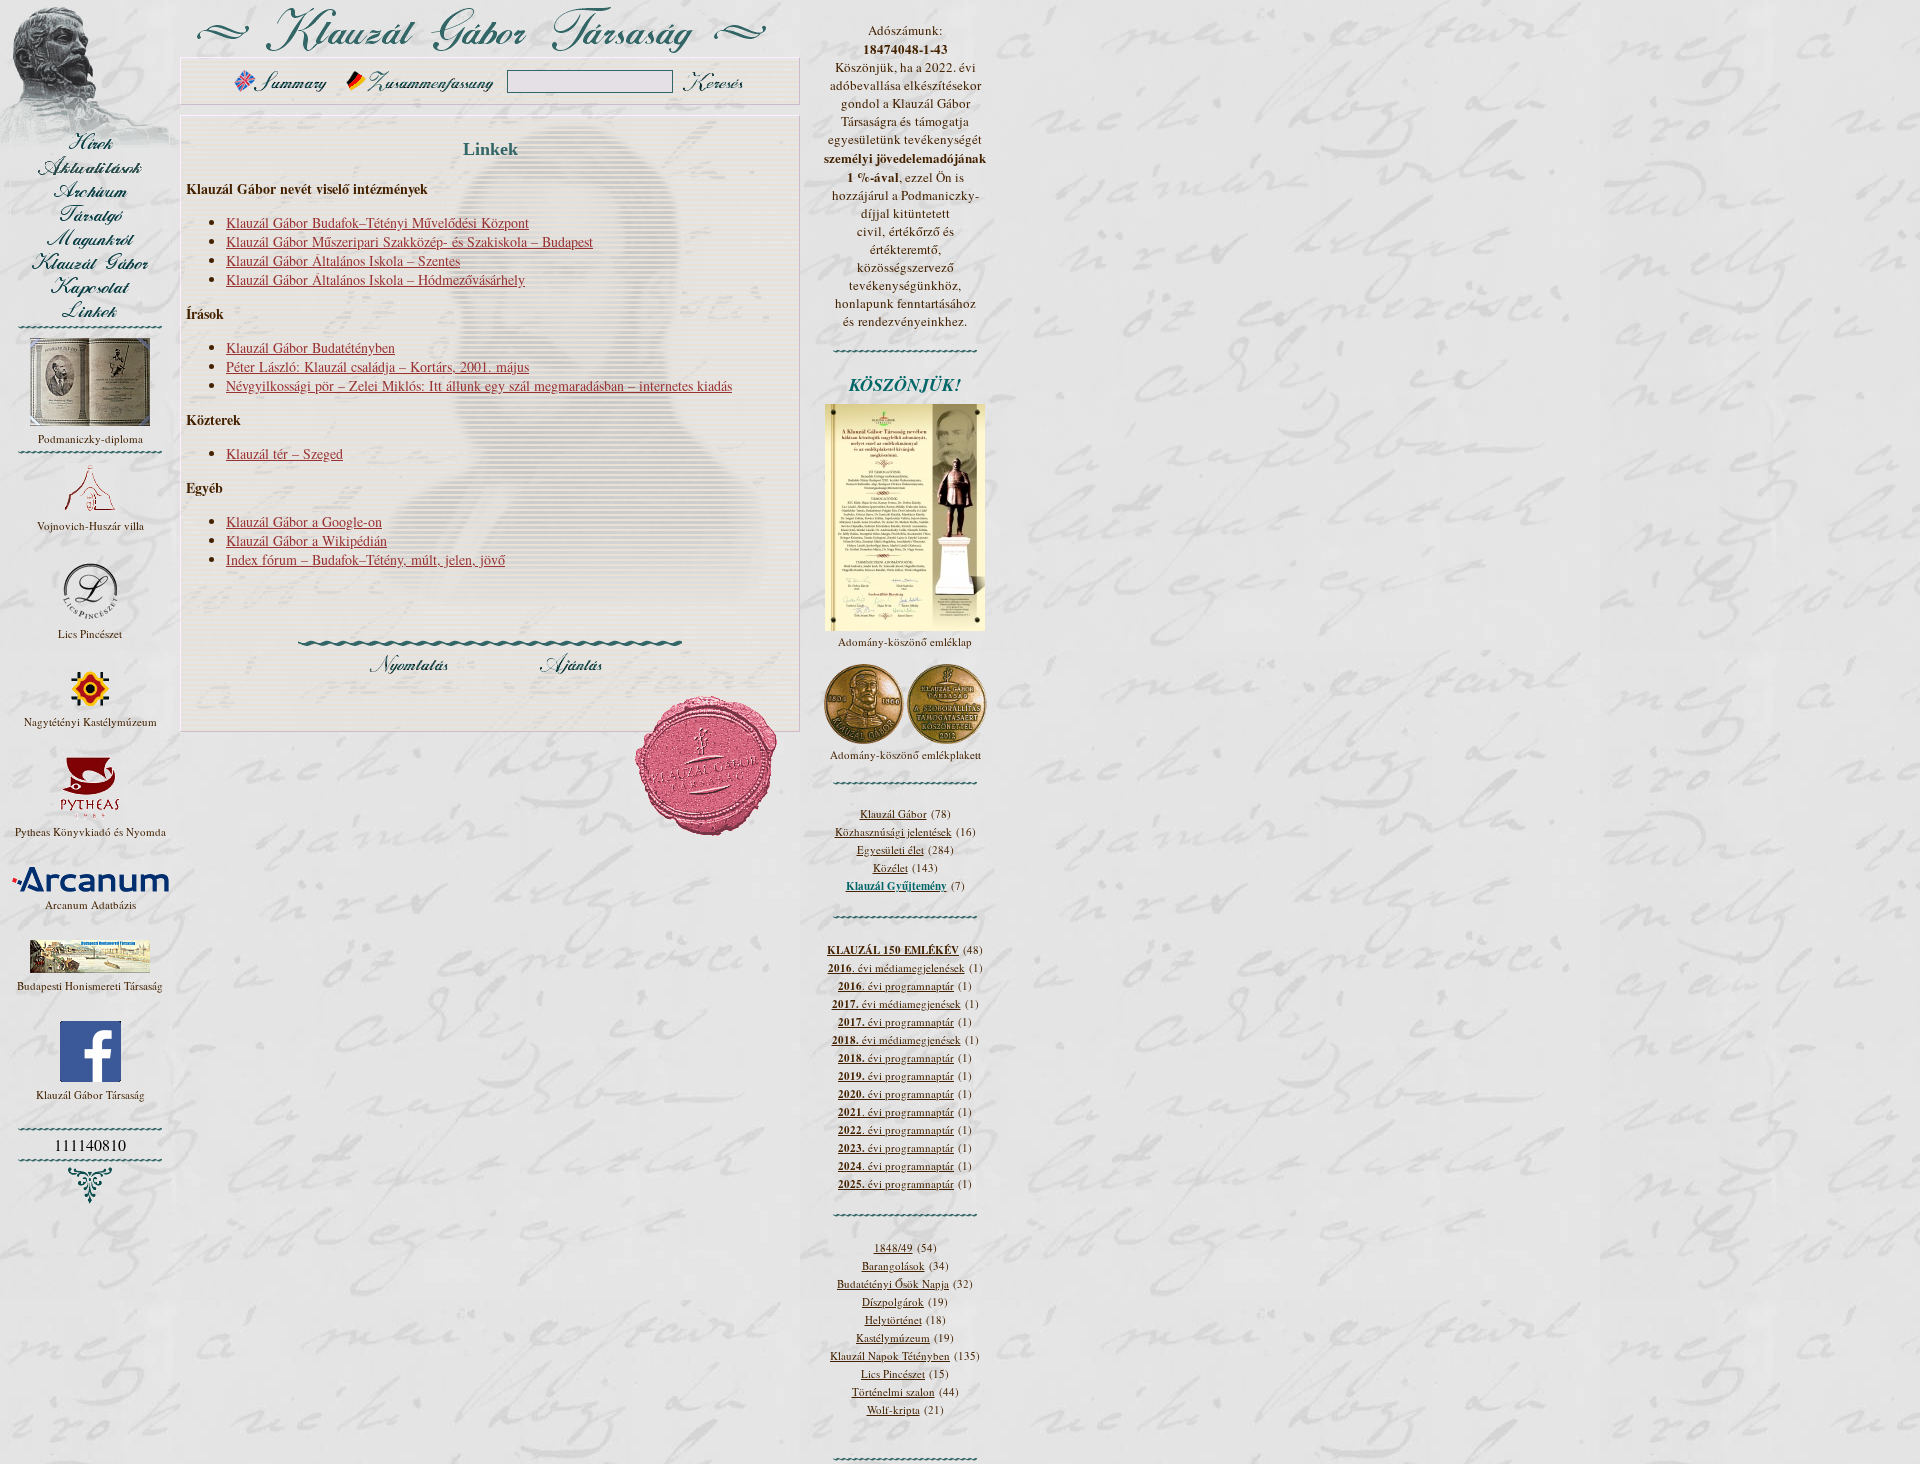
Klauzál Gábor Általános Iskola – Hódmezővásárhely (375, 279)
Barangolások (893, 1265)
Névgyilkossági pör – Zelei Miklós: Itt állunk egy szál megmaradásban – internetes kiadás (479, 385)
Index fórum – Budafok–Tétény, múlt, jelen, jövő (365, 559)
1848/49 (893, 1247)
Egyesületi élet (890, 849)
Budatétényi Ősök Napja (893, 1283)
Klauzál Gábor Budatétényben (310, 347)
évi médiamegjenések (896, 1003)
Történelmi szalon (893, 1391)
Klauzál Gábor (893, 813)
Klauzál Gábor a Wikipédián (306, 540)
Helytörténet (893, 1319)
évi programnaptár (896, 1021)
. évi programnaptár (896, 985)
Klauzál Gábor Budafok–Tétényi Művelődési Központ (377, 222)
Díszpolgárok (893, 1301)
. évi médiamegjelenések (896, 967)
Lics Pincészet (893, 1373)
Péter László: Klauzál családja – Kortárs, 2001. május (377, 366)
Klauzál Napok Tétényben (890, 1355)
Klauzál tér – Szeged (284, 453)
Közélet (890, 867)
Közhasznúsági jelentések (893, 831)
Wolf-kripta (893, 1409)
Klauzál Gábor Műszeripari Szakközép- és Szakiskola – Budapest (409, 241)
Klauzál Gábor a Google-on (304, 521)
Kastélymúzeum (893, 1337)
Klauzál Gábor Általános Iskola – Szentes (343, 260)
